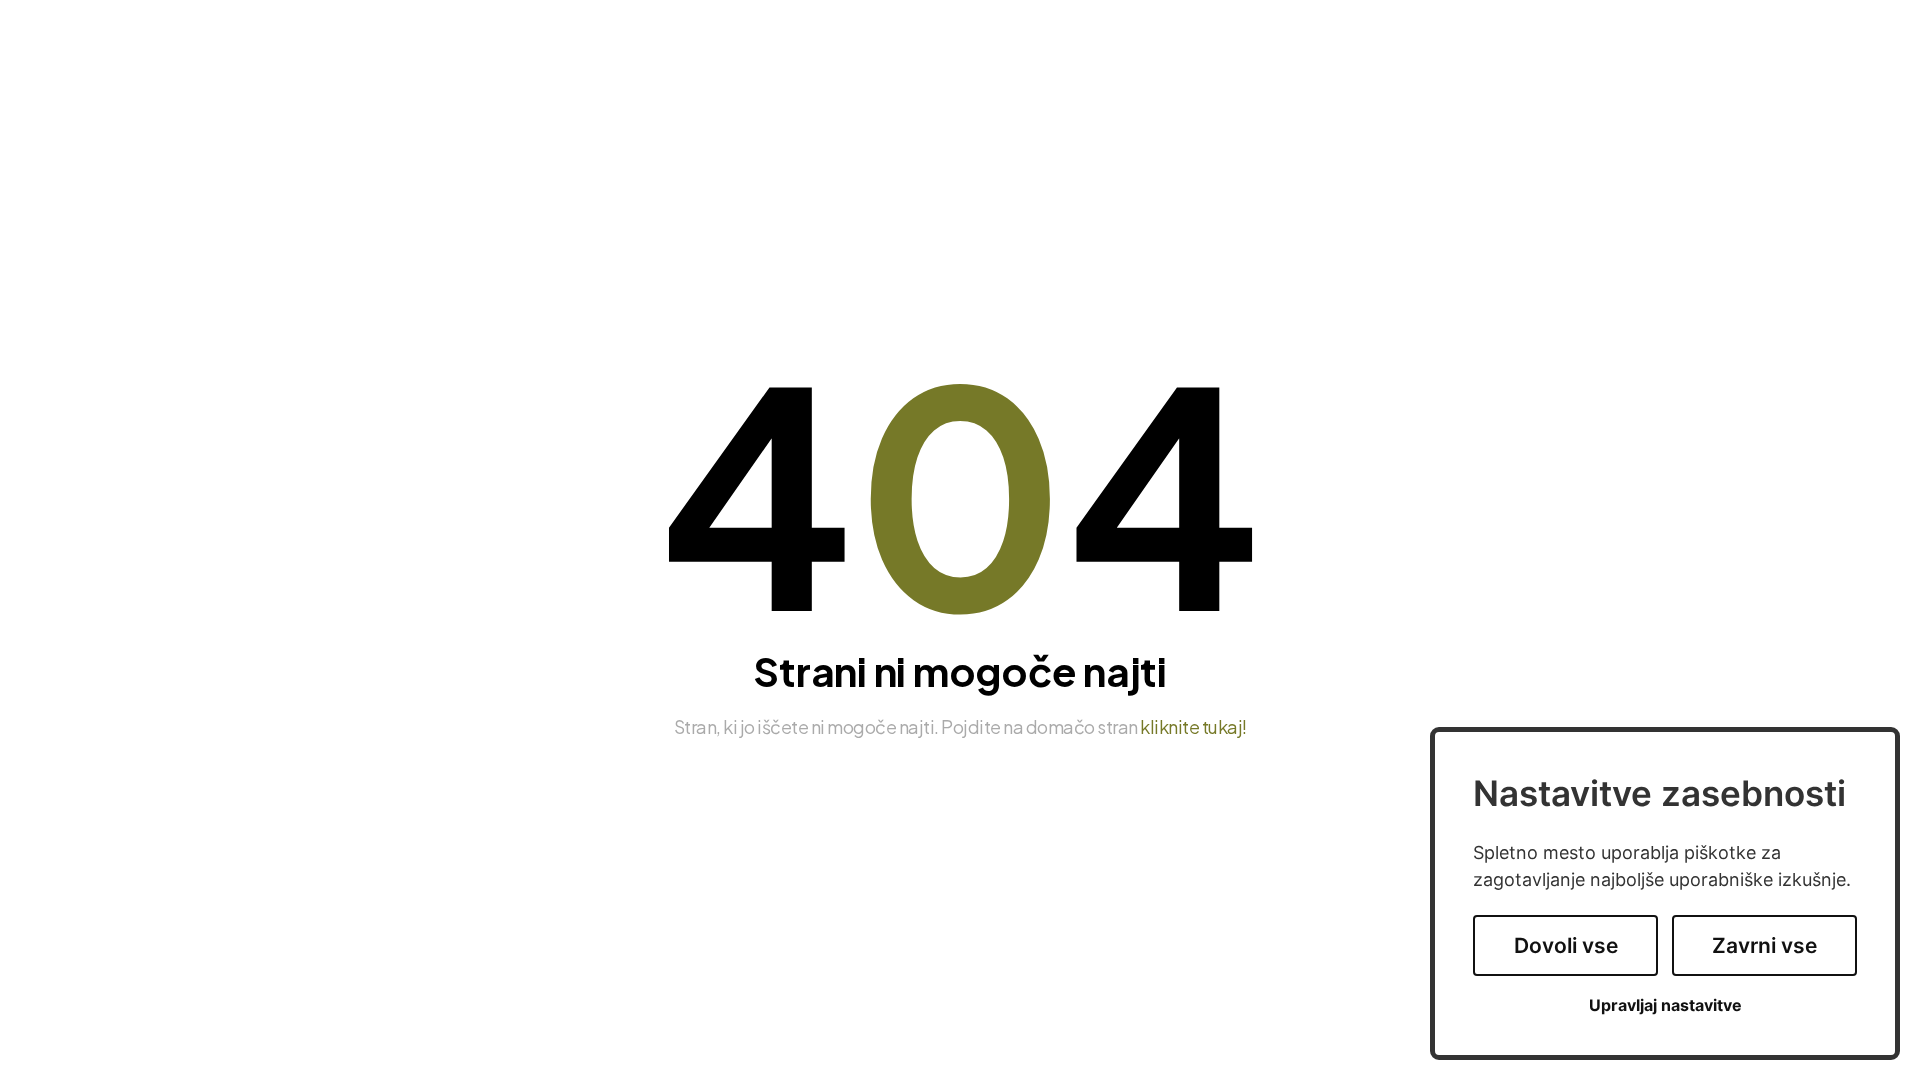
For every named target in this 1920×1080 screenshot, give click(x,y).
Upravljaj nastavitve (1665, 1005)
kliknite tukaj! (1193, 726)
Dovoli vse (1566, 945)
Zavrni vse (1764, 945)
